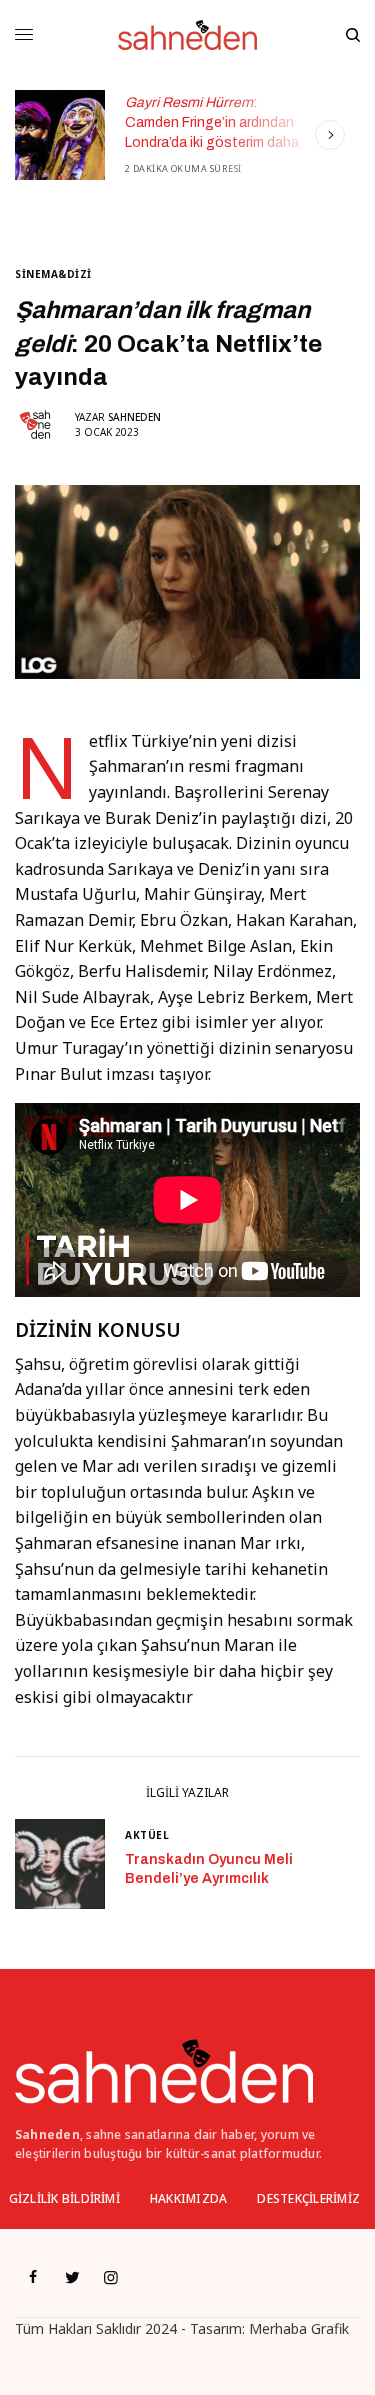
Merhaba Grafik (299, 2328)
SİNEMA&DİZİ (53, 274)
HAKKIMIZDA (188, 2198)
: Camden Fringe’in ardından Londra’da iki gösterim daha (212, 122)
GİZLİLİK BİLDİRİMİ (64, 2198)
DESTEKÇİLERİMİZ (308, 2198)
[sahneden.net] (187, 35)
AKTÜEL (147, 1835)
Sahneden (134, 417)
